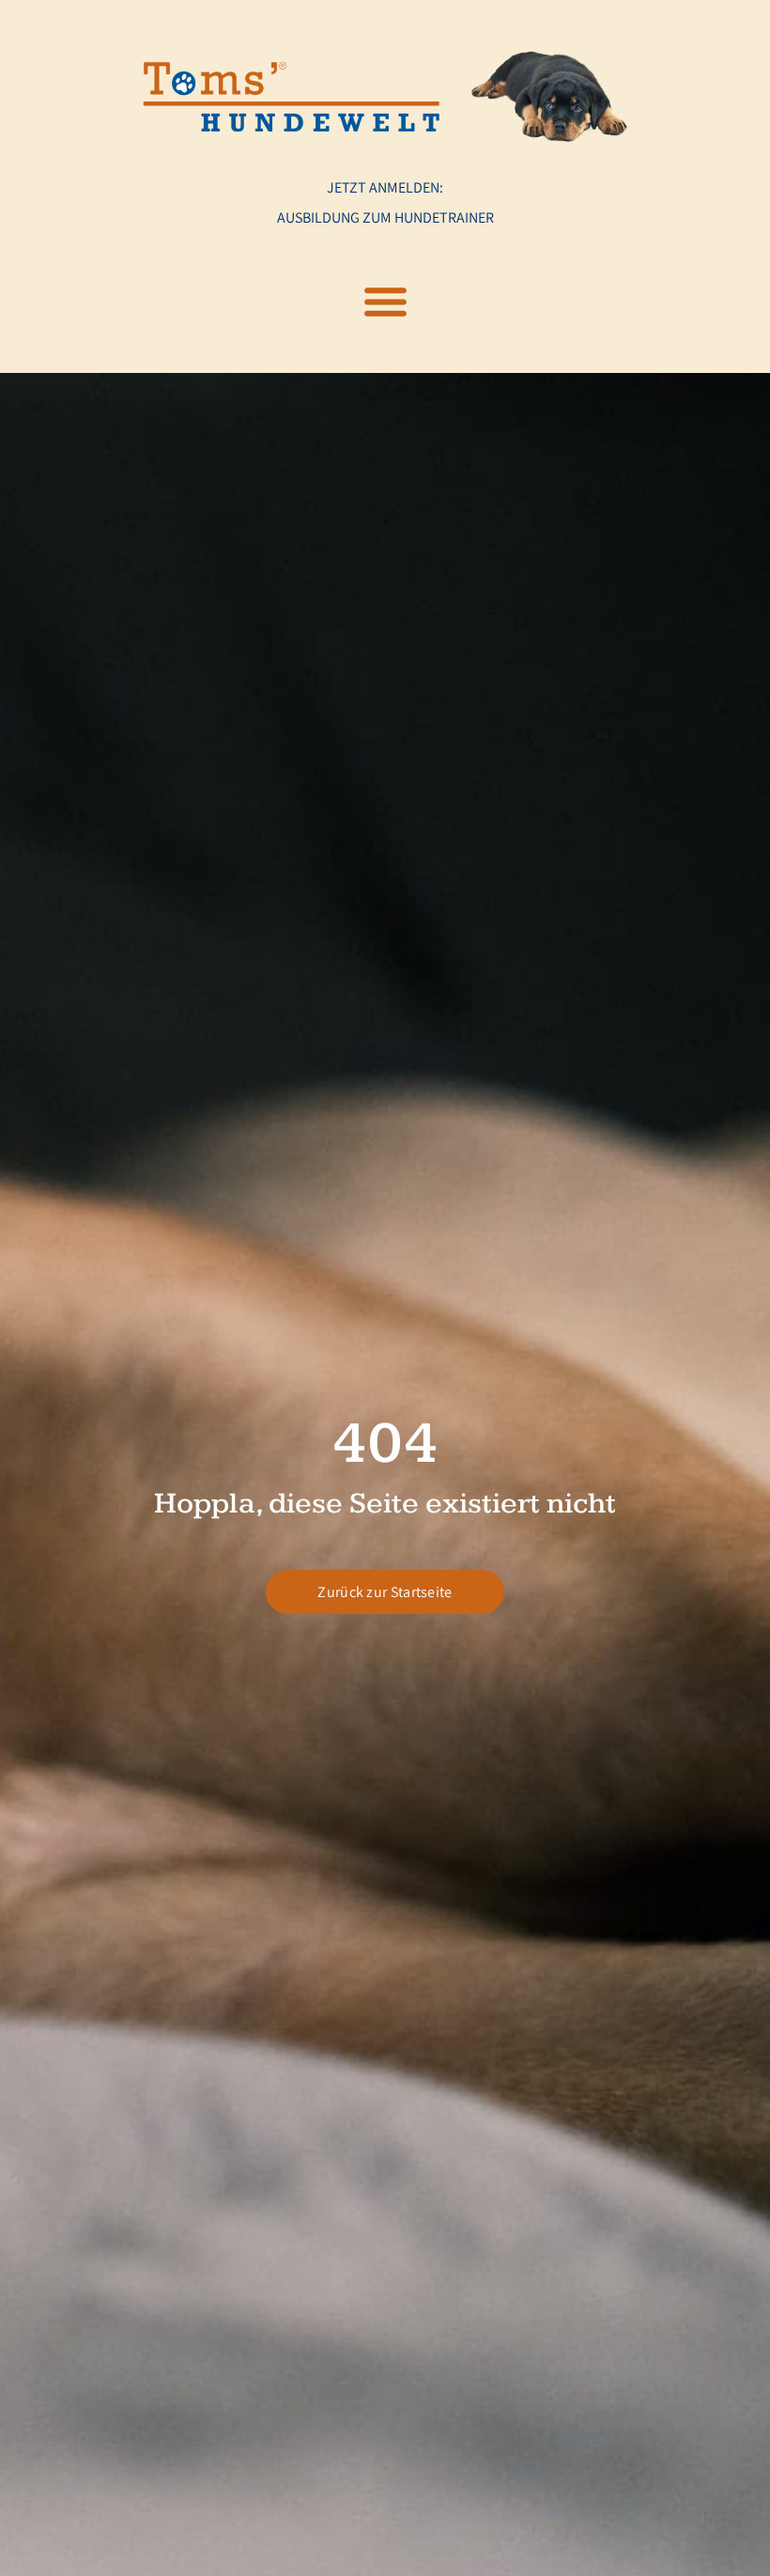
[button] (385, 302)
